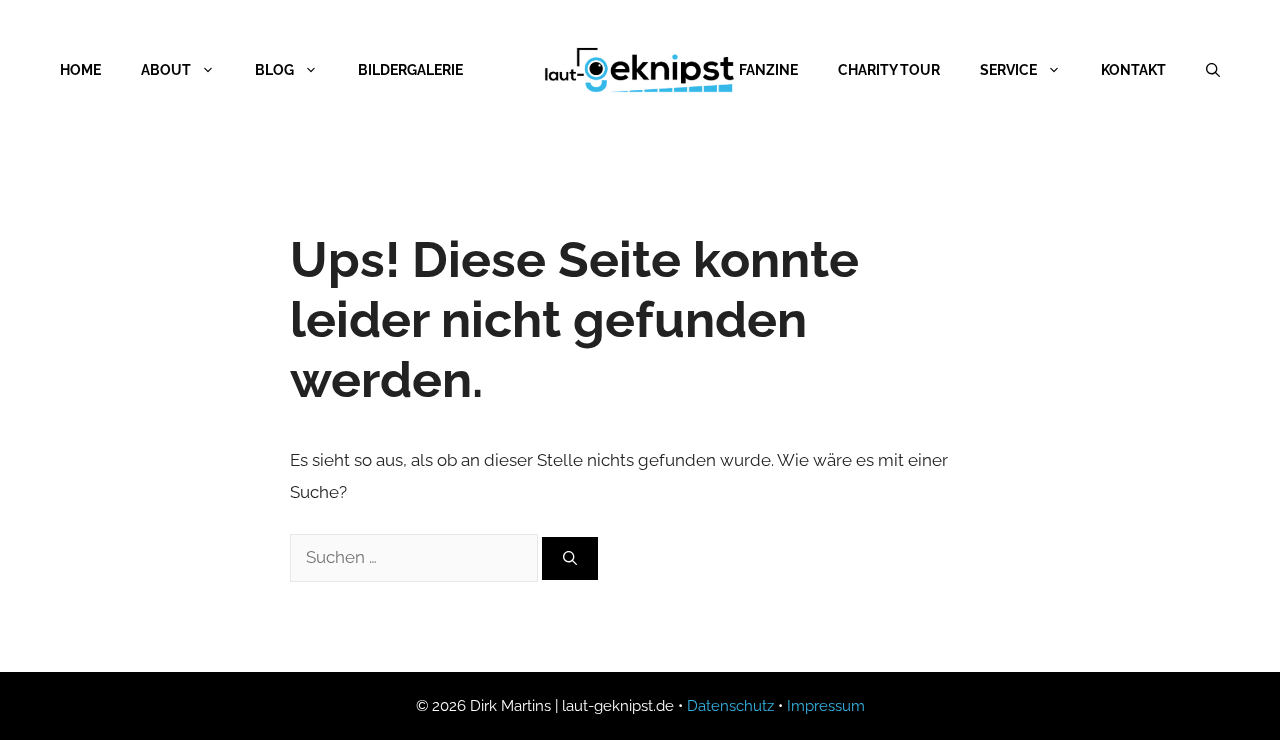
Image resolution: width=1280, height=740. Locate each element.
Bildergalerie (410, 70)
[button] (44, 696)
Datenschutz (730, 706)
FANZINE (768, 70)
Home (80, 70)
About (166, 70)
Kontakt (1133, 70)
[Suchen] (570, 558)
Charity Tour (889, 70)
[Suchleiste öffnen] (1213, 70)
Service (1008, 70)
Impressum (826, 706)
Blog (274, 70)
